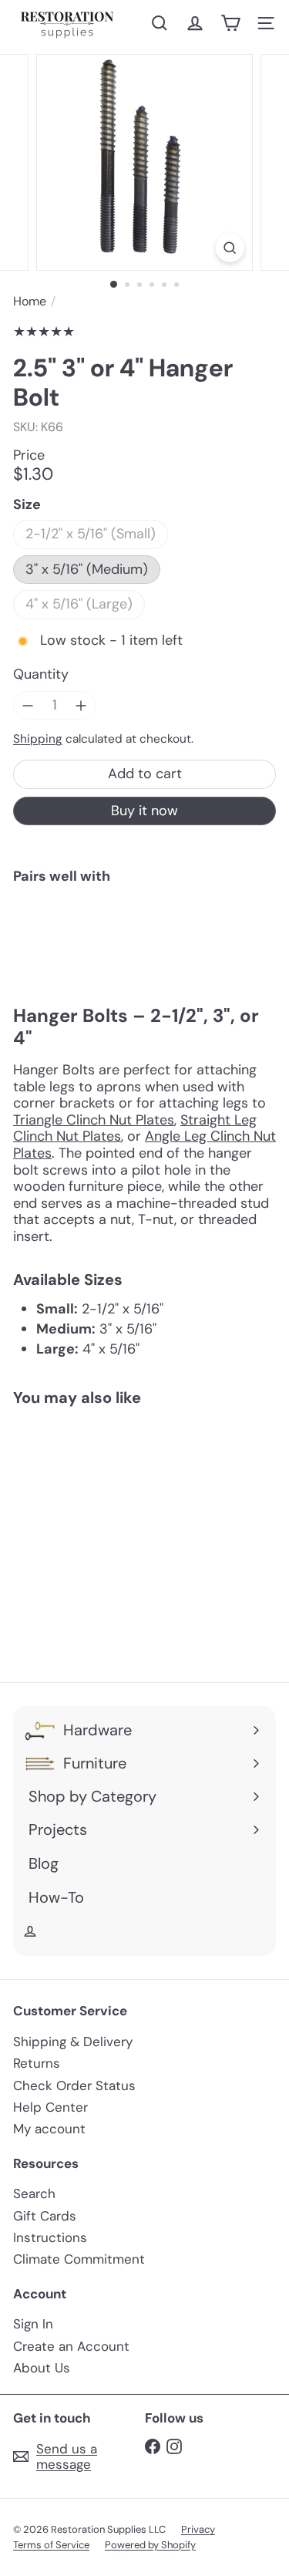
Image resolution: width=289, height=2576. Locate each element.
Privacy (198, 2529)
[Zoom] (230, 248)
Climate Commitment (79, 2259)
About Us (42, 2368)
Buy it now (144, 811)
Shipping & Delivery (73, 2042)
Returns (37, 2063)
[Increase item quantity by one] (82, 706)
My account (49, 2129)
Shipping (38, 739)
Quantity (41, 675)
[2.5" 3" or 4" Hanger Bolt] (144, 947)
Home (30, 301)
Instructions (50, 2237)
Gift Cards (45, 2216)
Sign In (33, 2324)
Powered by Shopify (150, 2545)
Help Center (50, 2107)
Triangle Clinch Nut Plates (94, 1120)
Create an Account (71, 2346)
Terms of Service (51, 2545)
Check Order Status (74, 2085)
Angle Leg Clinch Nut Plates (144, 1145)
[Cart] (230, 23)
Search (34, 2193)
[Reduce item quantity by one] (28, 706)
